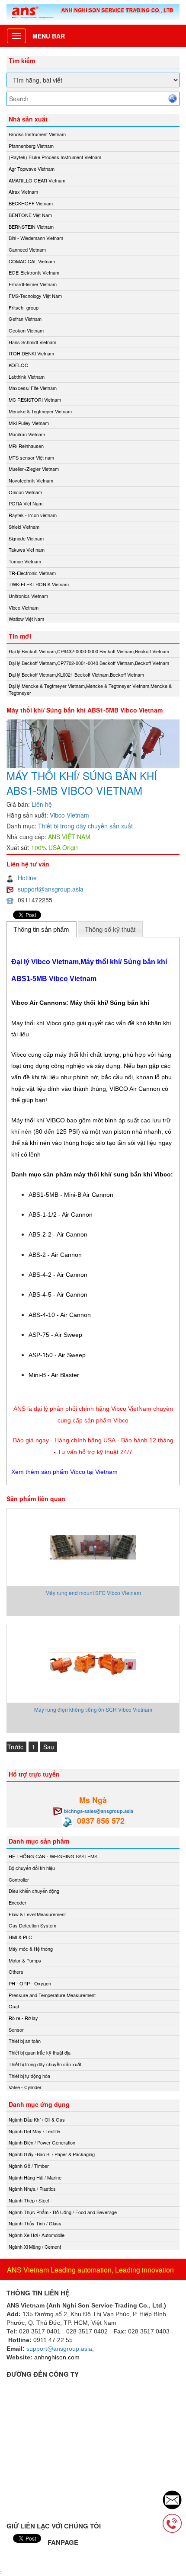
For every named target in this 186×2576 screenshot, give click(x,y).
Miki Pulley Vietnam (29, 423)
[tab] (42, 929)
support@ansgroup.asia (51, 889)
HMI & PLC (20, 1937)
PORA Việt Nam (26, 503)
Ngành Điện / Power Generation (42, 2142)
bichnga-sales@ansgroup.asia (99, 1811)
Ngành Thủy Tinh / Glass (35, 2223)
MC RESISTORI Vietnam (35, 400)
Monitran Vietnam (27, 434)
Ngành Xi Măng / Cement (35, 2247)
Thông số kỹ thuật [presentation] (110, 929)
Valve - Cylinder (25, 2087)
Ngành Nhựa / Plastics (32, 2189)
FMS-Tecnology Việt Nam (35, 296)
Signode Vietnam (26, 538)
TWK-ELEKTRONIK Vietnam (39, 584)
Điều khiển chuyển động (34, 1891)
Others (16, 1972)
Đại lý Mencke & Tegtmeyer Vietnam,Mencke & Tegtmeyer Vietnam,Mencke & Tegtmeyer (90, 689)
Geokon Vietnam (26, 330)
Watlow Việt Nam (26, 619)
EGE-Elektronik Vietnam (34, 272)
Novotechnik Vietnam (31, 480)
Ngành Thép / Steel (29, 2200)
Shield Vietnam (24, 527)
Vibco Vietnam (24, 607)
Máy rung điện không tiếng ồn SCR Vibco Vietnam (93, 1709)
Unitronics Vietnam (28, 596)
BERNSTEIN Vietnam (31, 227)
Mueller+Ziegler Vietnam (34, 469)
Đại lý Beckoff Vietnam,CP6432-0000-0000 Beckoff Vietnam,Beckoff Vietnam (89, 651)
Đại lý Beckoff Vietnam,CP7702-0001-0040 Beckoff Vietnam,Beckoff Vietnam (89, 663)
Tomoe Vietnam (25, 561)
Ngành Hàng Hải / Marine (35, 2177)
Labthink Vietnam (27, 377)
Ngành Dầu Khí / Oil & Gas (37, 2119)
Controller (19, 1879)
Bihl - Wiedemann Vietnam (36, 238)
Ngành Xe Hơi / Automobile (37, 2235)
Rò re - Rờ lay (23, 2018)
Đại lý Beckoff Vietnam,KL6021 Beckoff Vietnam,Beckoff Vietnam (76, 674)
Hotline (27, 878)
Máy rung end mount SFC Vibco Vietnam (93, 1593)
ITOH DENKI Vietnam (31, 353)
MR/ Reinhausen (26, 446)
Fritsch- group (24, 307)
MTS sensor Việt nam (31, 457)
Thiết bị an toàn (25, 2041)
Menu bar (49, 36)
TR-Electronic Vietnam (32, 573)
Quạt (14, 2006)
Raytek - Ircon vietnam (33, 515)
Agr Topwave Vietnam (32, 169)
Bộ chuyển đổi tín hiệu (32, 1868)
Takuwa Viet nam (27, 550)
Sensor (16, 2029)
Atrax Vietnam (23, 192)
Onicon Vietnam (25, 492)
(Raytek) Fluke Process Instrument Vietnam (55, 157)
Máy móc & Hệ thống (31, 1949)
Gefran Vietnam (25, 319)
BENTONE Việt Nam (30, 215)
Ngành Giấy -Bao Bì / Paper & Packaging (52, 2154)
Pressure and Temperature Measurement (52, 1995)
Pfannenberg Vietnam (31, 146)
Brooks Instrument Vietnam (37, 134)
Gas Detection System (32, 1925)
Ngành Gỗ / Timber (29, 2166)
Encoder (18, 1902)
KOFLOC (18, 365)
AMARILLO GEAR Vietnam (37, 180)
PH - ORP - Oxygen (30, 1983)
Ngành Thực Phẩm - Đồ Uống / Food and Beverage (63, 2212)
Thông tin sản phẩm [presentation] (41, 929)
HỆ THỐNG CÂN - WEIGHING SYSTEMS (53, 1856)
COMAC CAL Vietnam (32, 261)
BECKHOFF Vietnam (31, 203)
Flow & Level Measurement (37, 1914)
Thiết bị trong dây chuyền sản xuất (85, 826)
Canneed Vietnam (27, 249)
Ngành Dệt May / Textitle (34, 2131)
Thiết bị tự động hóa (29, 2076)
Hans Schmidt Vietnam (32, 342)
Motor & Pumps (25, 1960)
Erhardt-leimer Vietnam (33, 284)
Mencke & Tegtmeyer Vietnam (40, 411)
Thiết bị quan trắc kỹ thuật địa (40, 2052)
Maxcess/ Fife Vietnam (33, 388)
